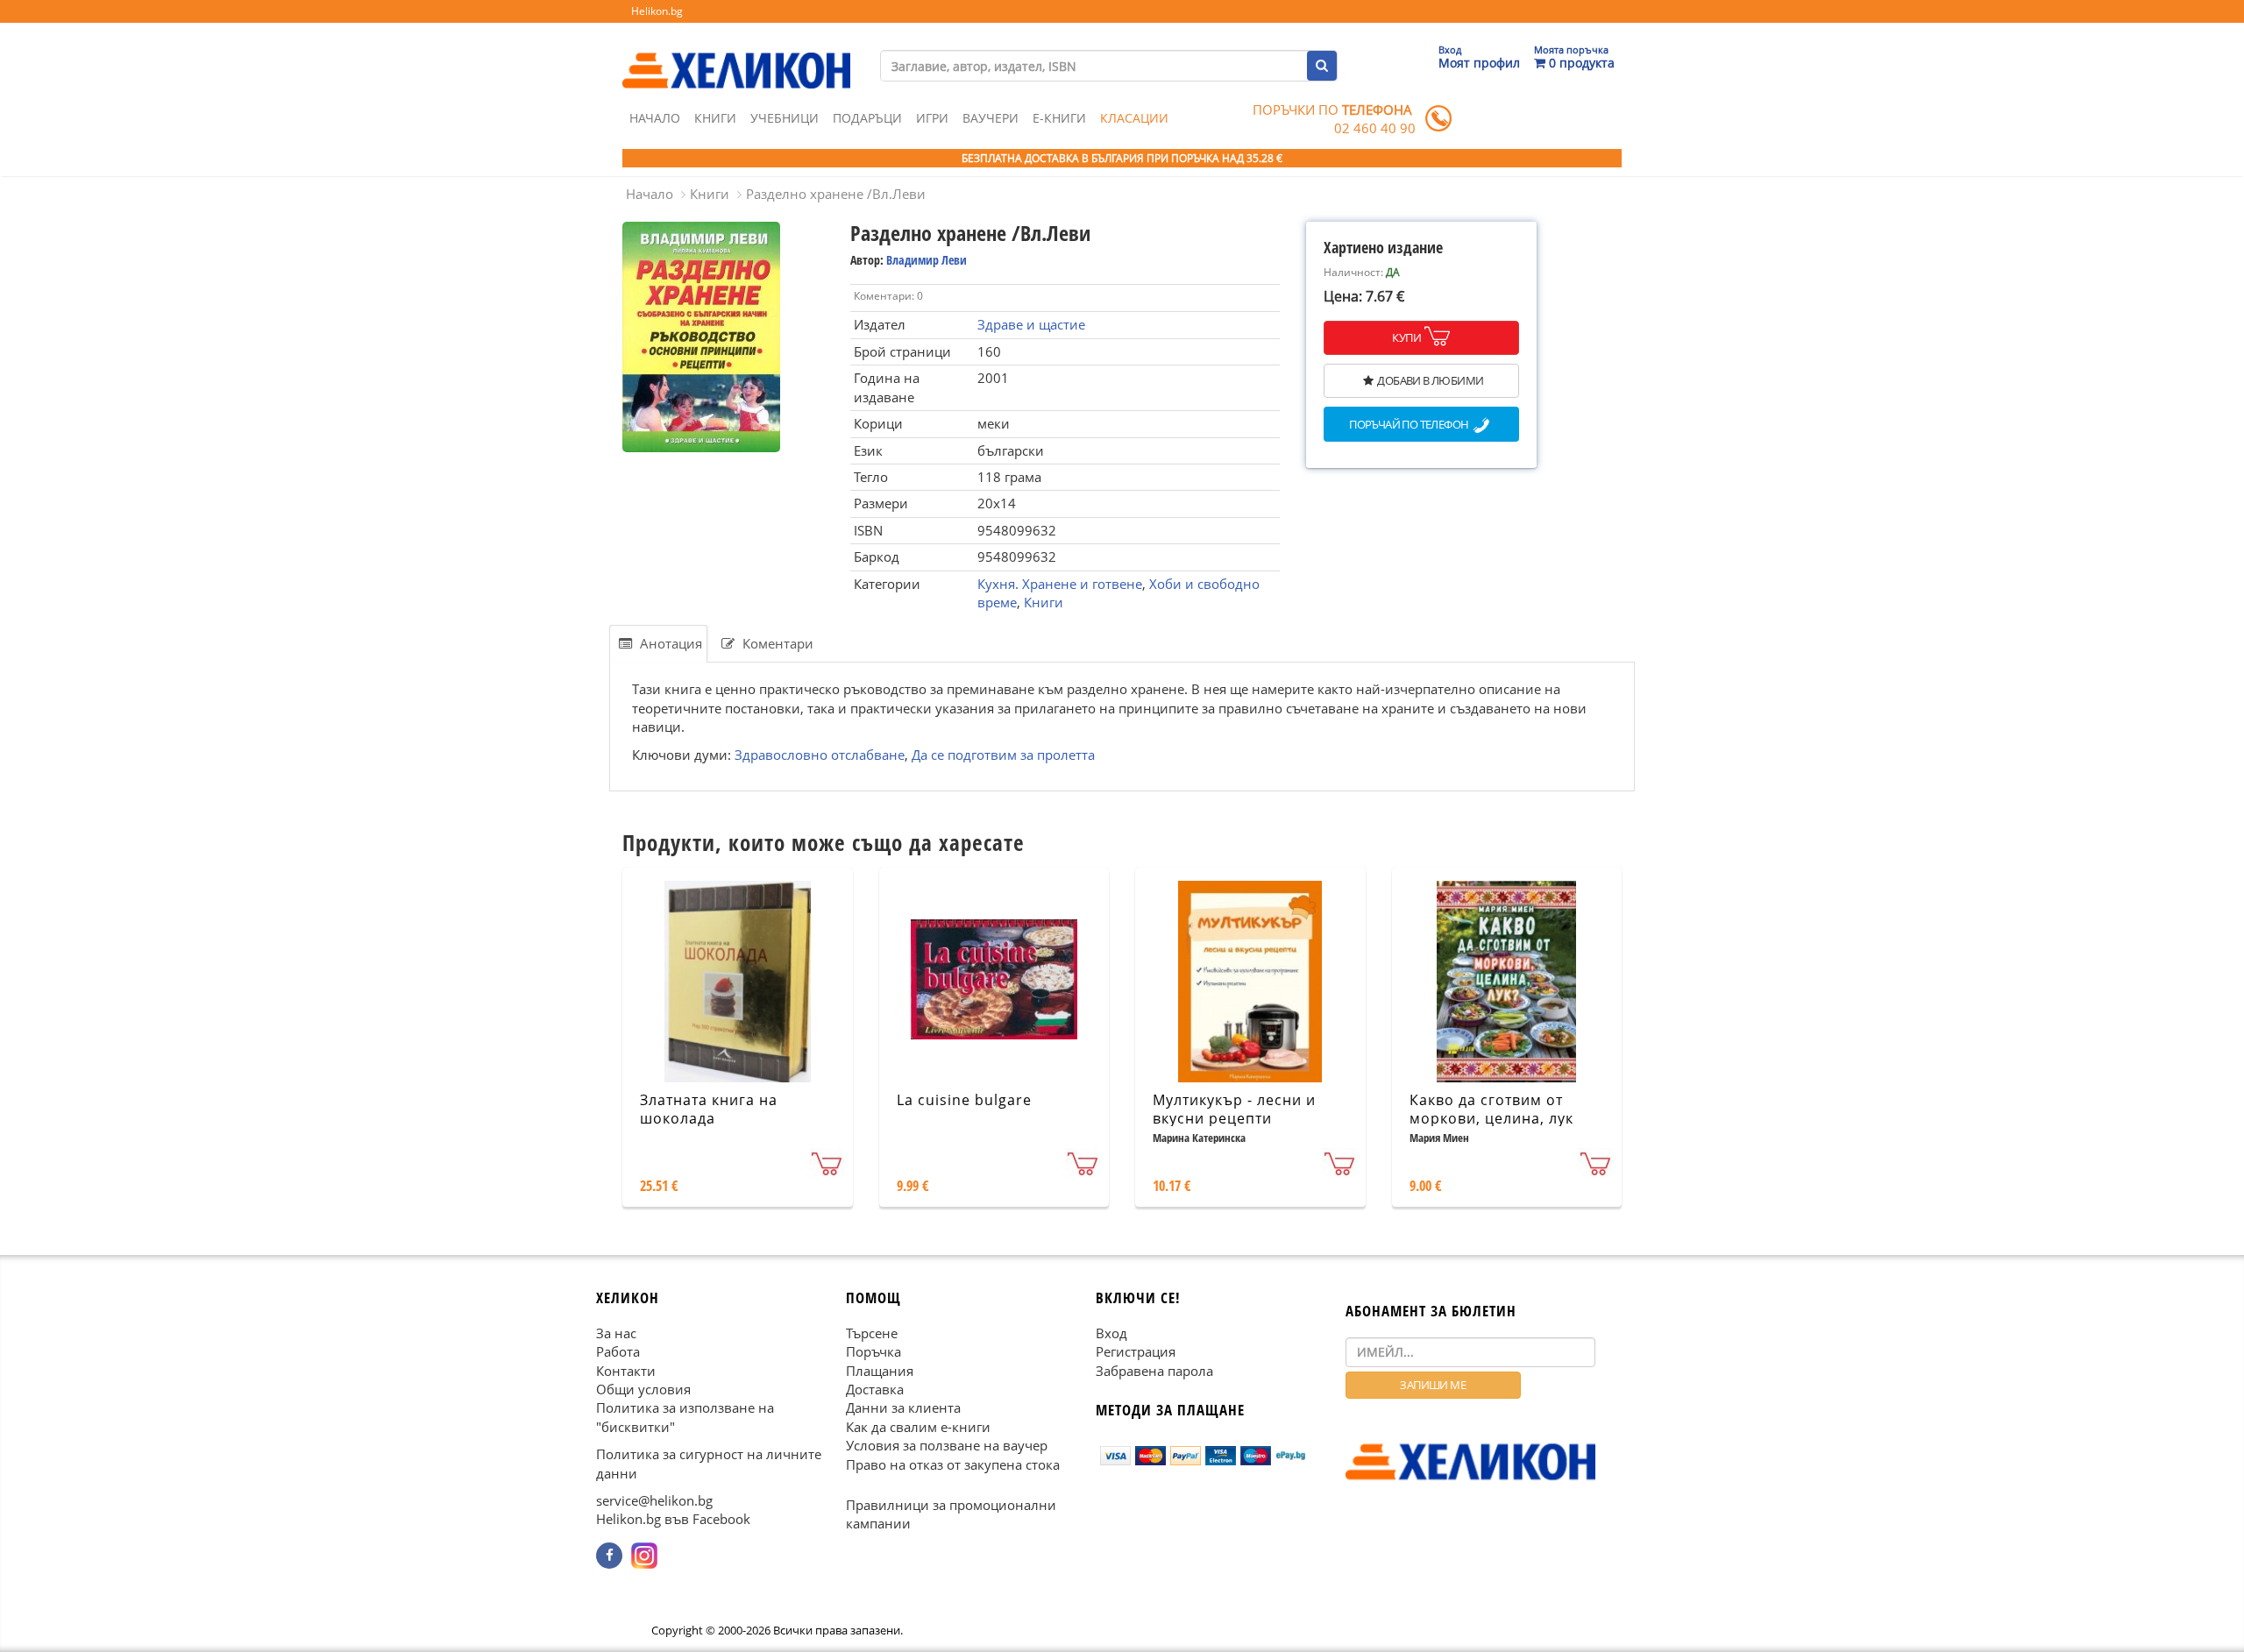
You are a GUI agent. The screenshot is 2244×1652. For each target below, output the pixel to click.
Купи (1406, 337)
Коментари (776, 643)
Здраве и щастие (1031, 324)
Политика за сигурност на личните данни (709, 1463)
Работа (618, 1351)
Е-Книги (1059, 118)
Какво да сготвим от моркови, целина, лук (1491, 1109)
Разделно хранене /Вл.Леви (836, 194)
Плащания (880, 1371)
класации (1134, 118)
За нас (616, 1333)
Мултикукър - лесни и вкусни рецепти (1234, 1109)
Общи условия (643, 1389)
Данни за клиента (903, 1408)
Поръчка (873, 1351)
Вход (1111, 1333)
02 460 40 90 (1375, 128)
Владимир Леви (927, 260)
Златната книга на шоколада (709, 1109)
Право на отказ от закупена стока (953, 1464)
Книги (715, 118)
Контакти (626, 1371)
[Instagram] (644, 1556)
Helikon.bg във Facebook (673, 1520)
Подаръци (867, 118)
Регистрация (1136, 1351)
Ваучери (991, 118)
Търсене (872, 1333)
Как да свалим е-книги (918, 1427)
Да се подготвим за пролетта (1003, 754)
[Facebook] (609, 1556)
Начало (655, 118)
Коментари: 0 (888, 296)
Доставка (875, 1389)
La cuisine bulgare (964, 1100)
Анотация (669, 643)
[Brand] (736, 53)
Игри (932, 118)
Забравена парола (1154, 1371)
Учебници (785, 118)
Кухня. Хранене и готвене (1060, 584)
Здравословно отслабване (820, 754)
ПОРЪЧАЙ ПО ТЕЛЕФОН (1409, 425)
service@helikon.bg (654, 1500)
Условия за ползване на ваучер (947, 1445)
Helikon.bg (657, 11)
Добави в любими (1430, 380)
